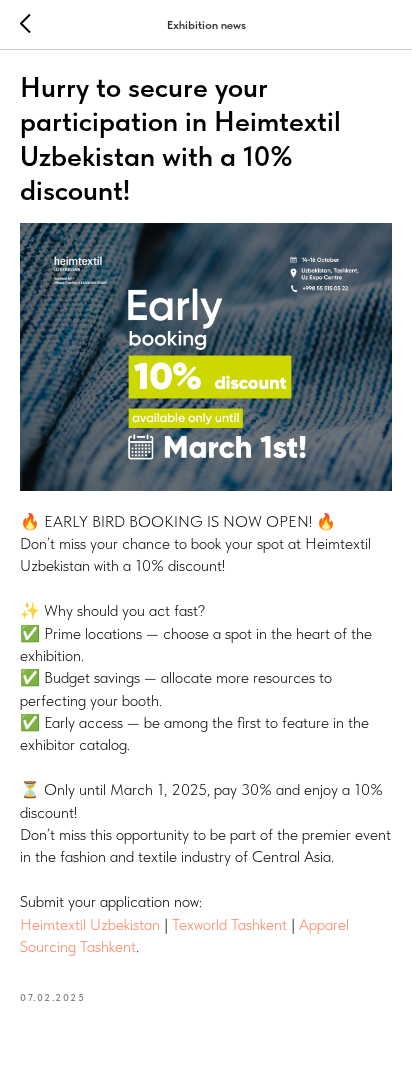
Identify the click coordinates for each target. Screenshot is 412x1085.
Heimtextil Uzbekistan (90, 924)
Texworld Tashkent (229, 924)
